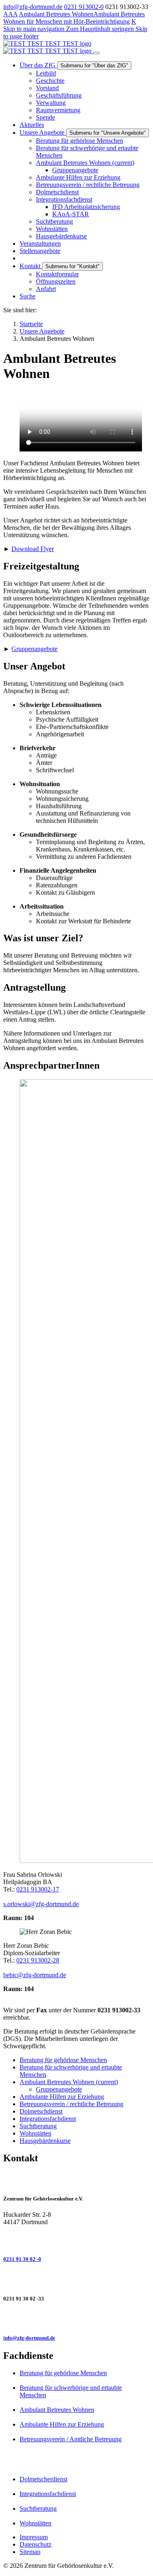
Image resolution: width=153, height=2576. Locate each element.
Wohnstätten (35, 2523)
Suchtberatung (38, 2508)
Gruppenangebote (34, 649)
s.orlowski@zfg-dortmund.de (41, 1904)
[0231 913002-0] (76, 2240)
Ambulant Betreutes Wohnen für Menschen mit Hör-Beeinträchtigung (74, 18)
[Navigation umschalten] (96, 53)
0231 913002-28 (38, 1960)
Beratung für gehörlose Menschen (63, 2373)
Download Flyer (33, 549)
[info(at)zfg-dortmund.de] (76, 2318)
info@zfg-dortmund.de (33, 7)
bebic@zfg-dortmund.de (35, 1975)
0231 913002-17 (38, 1889)
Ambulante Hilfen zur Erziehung (62, 2424)
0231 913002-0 (84, 7)
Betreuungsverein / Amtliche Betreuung (71, 2439)
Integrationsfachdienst (48, 2494)
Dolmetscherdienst (43, 2479)
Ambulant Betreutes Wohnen (56, 14)
